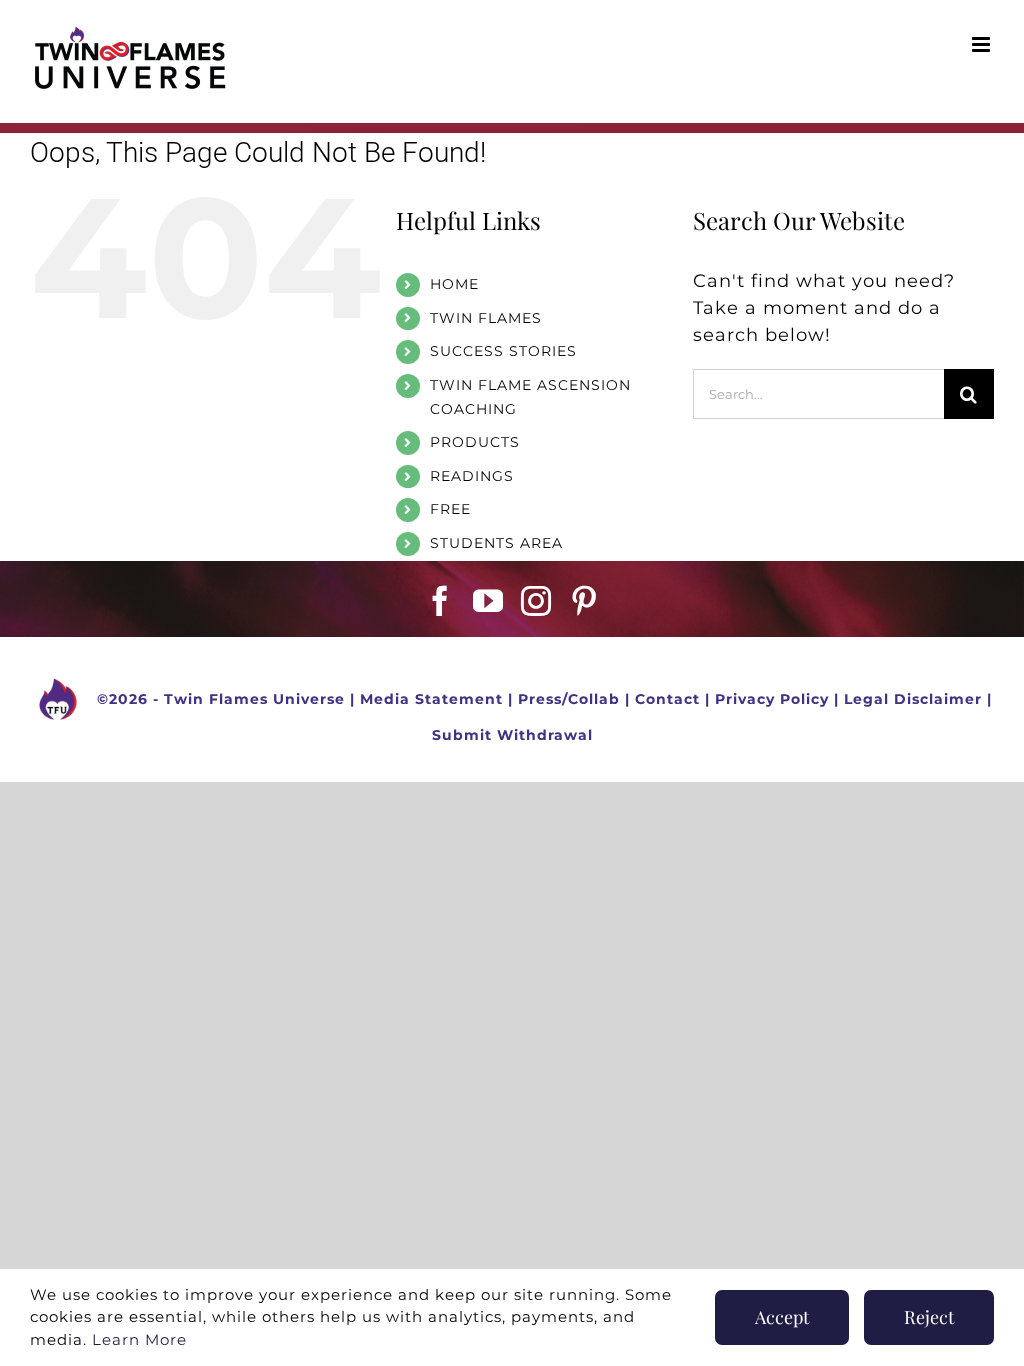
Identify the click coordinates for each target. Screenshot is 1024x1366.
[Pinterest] (584, 601)
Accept (782, 1317)
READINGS (472, 476)
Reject (929, 1317)
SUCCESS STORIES (503, 351)
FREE (450, 509)
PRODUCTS (475, 442)
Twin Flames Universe (254, 698)
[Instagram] (536, 601)
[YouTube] (488, 601)
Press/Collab (569, 698)
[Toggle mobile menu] (983, 44)
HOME (454, 284)
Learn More (139, 1339)
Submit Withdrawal (512, 735)
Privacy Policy (772, 698)
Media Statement (431, 698)
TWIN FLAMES (486, 318)
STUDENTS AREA (496, 543)
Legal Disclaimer (913, 698)
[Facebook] (440, 601)
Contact (667, 698)
